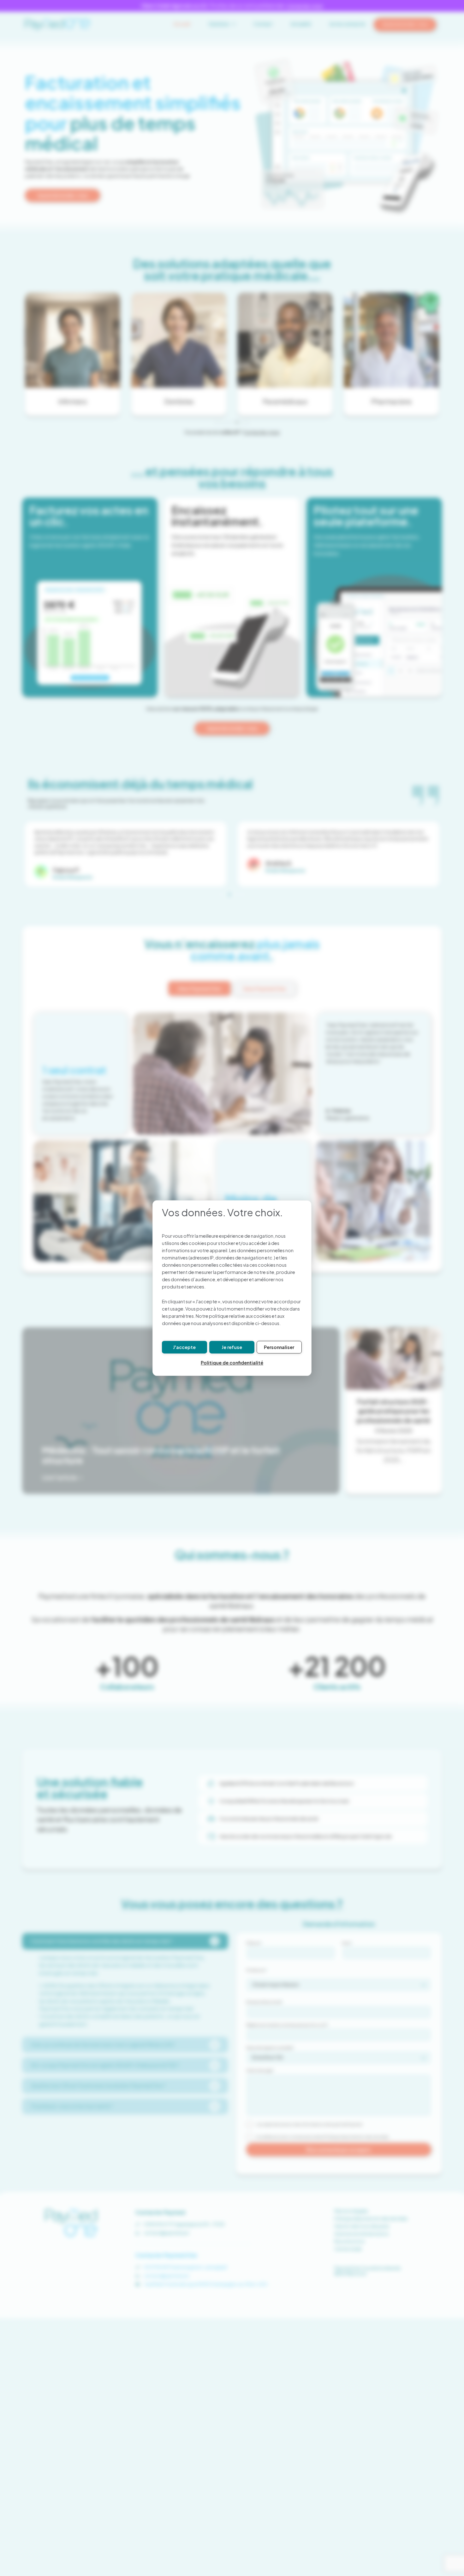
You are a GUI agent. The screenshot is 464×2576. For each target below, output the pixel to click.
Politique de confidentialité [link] (232, 1363)
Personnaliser (279, 1347)
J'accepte (184, 1347)
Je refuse (232, 1347)
